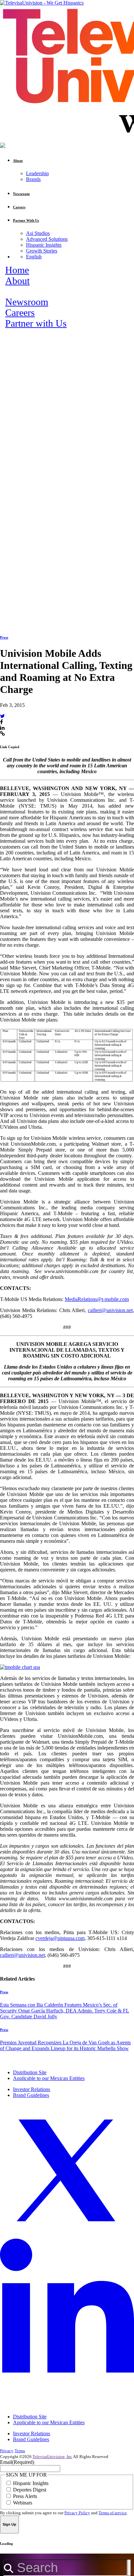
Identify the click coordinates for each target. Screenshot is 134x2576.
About (17, 281)
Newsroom (27, 302)
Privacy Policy (77, 2513)
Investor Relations (32, 2089)
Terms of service (113, 2513)
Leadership (37, 173)
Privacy (7, 2451)
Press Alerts (25, 2496)
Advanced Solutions (47, 239)
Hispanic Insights (44, 245)
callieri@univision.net (110, 1310)
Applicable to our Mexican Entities (49, 2078)
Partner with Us (36, 323)
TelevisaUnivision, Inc (52, 2457)
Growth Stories (42, 251)
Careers (20, 313)
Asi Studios (38, 233)
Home (17, 270)
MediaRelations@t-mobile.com (97, 1299)
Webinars (23, 2503)
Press (4, 637)
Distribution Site (30, 2072)
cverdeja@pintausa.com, (61, 1938)
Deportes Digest (30, 2490)
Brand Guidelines (31, 2095)
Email (17, 2462)
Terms (20, 2451)
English (34, 257)
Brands (33, 179)
